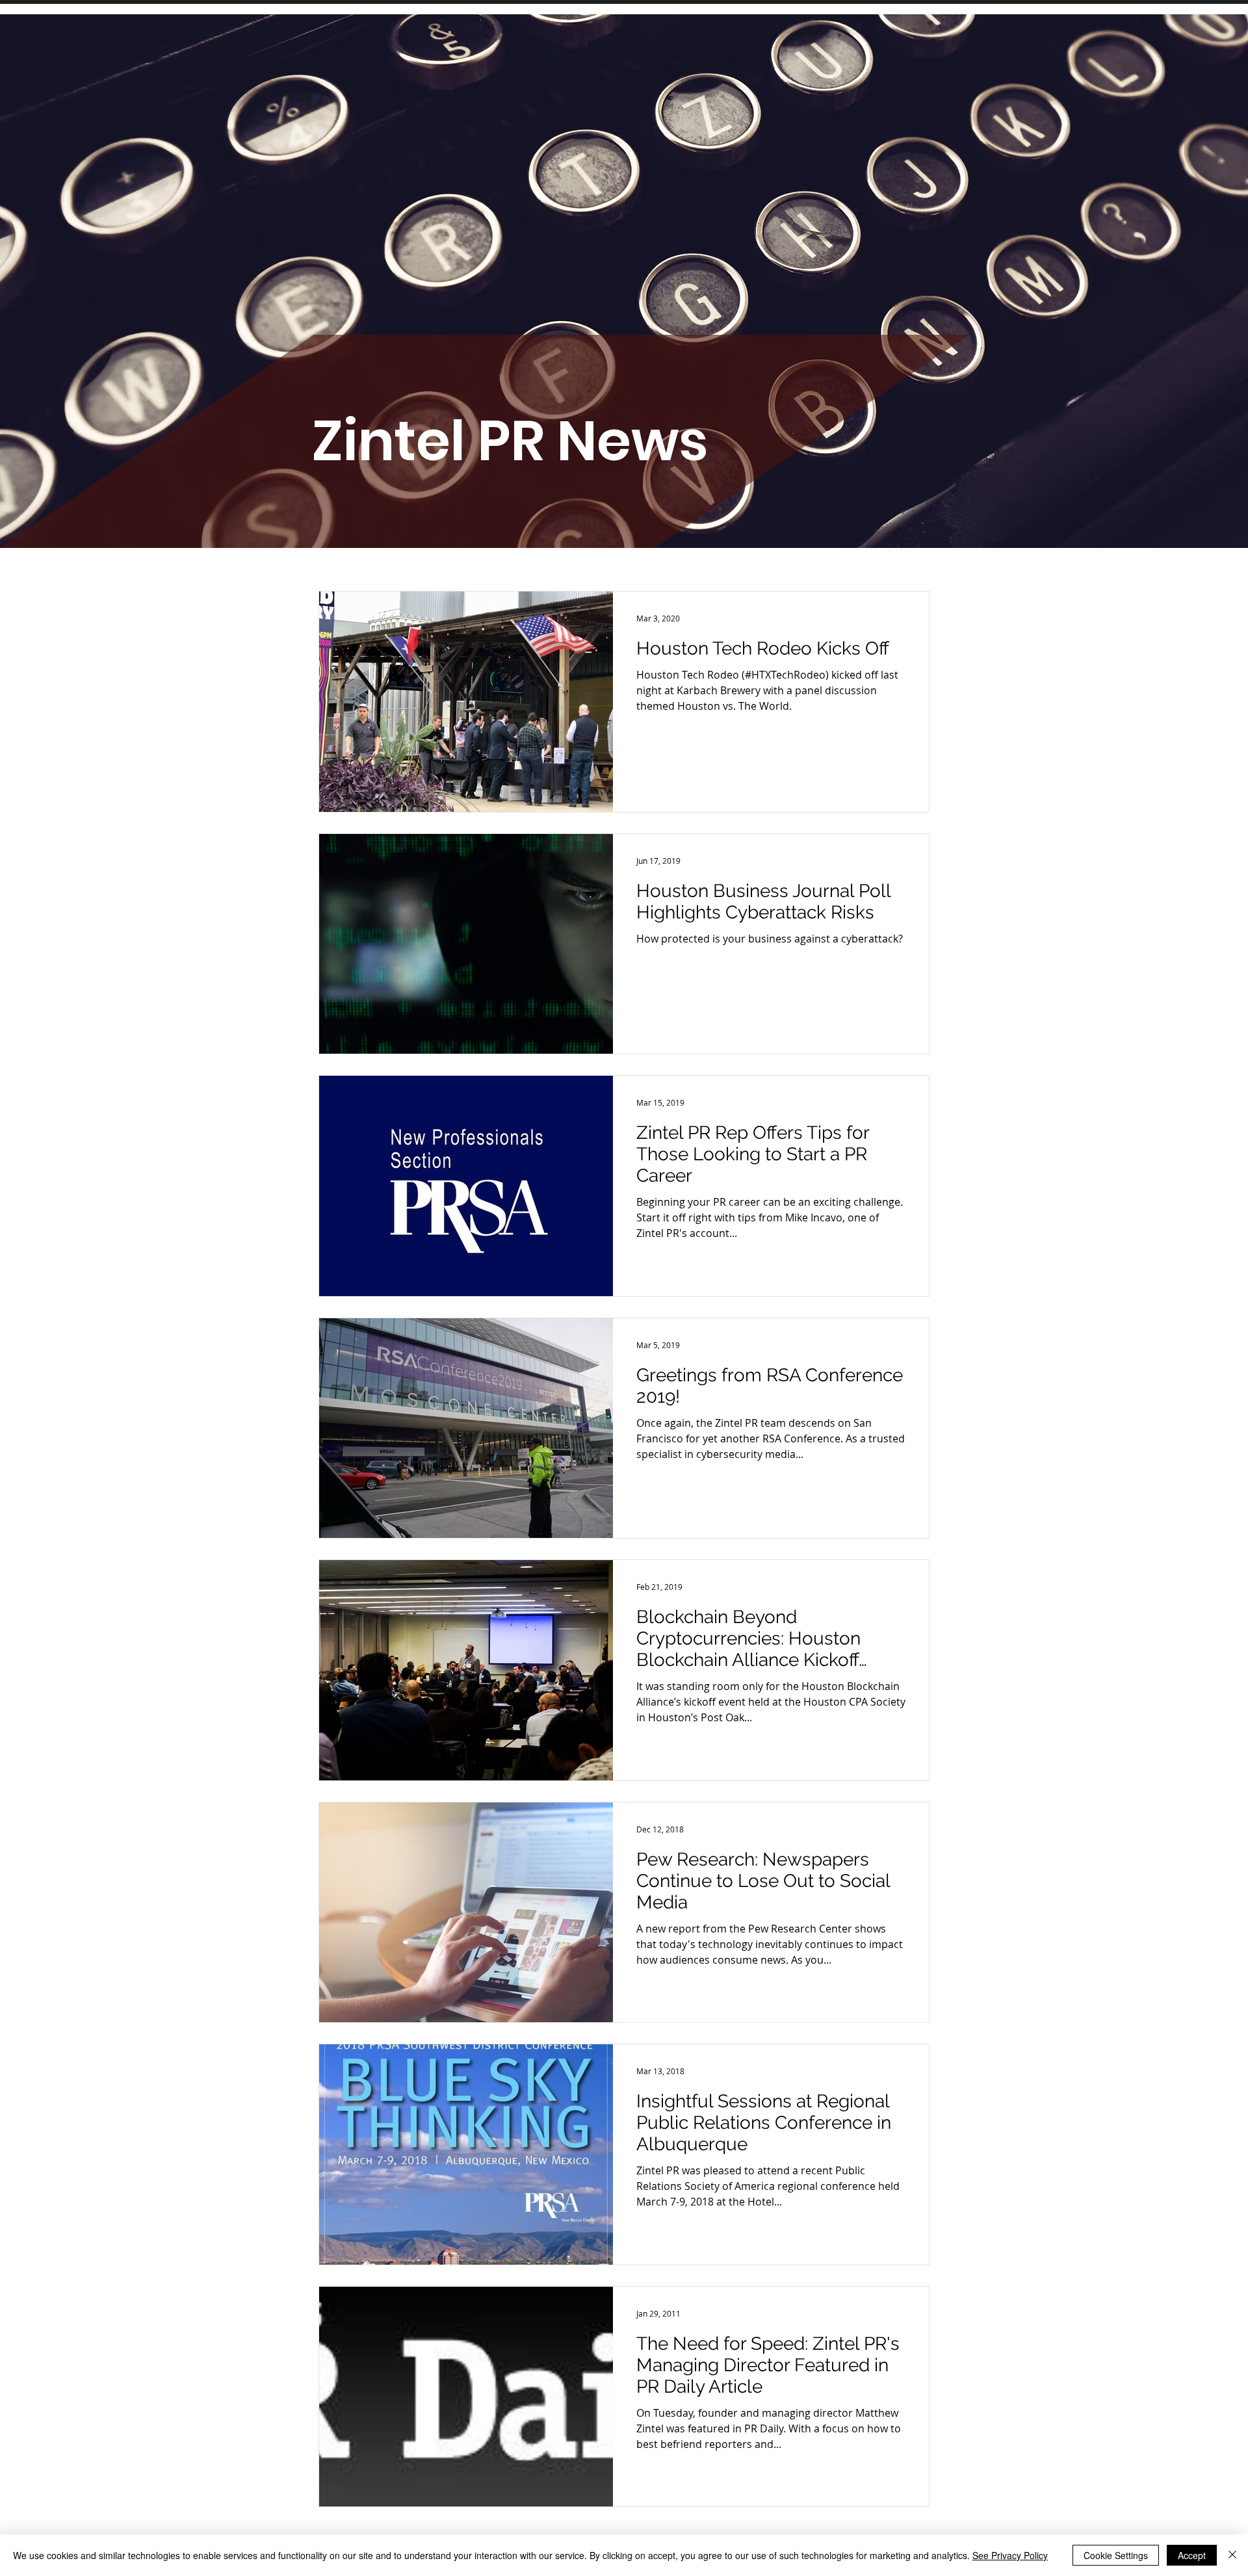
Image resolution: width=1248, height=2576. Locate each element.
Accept (1192, 2555)
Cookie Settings (1116, 2555)
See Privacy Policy (1010, 2555)
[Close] (1232, 2555)
